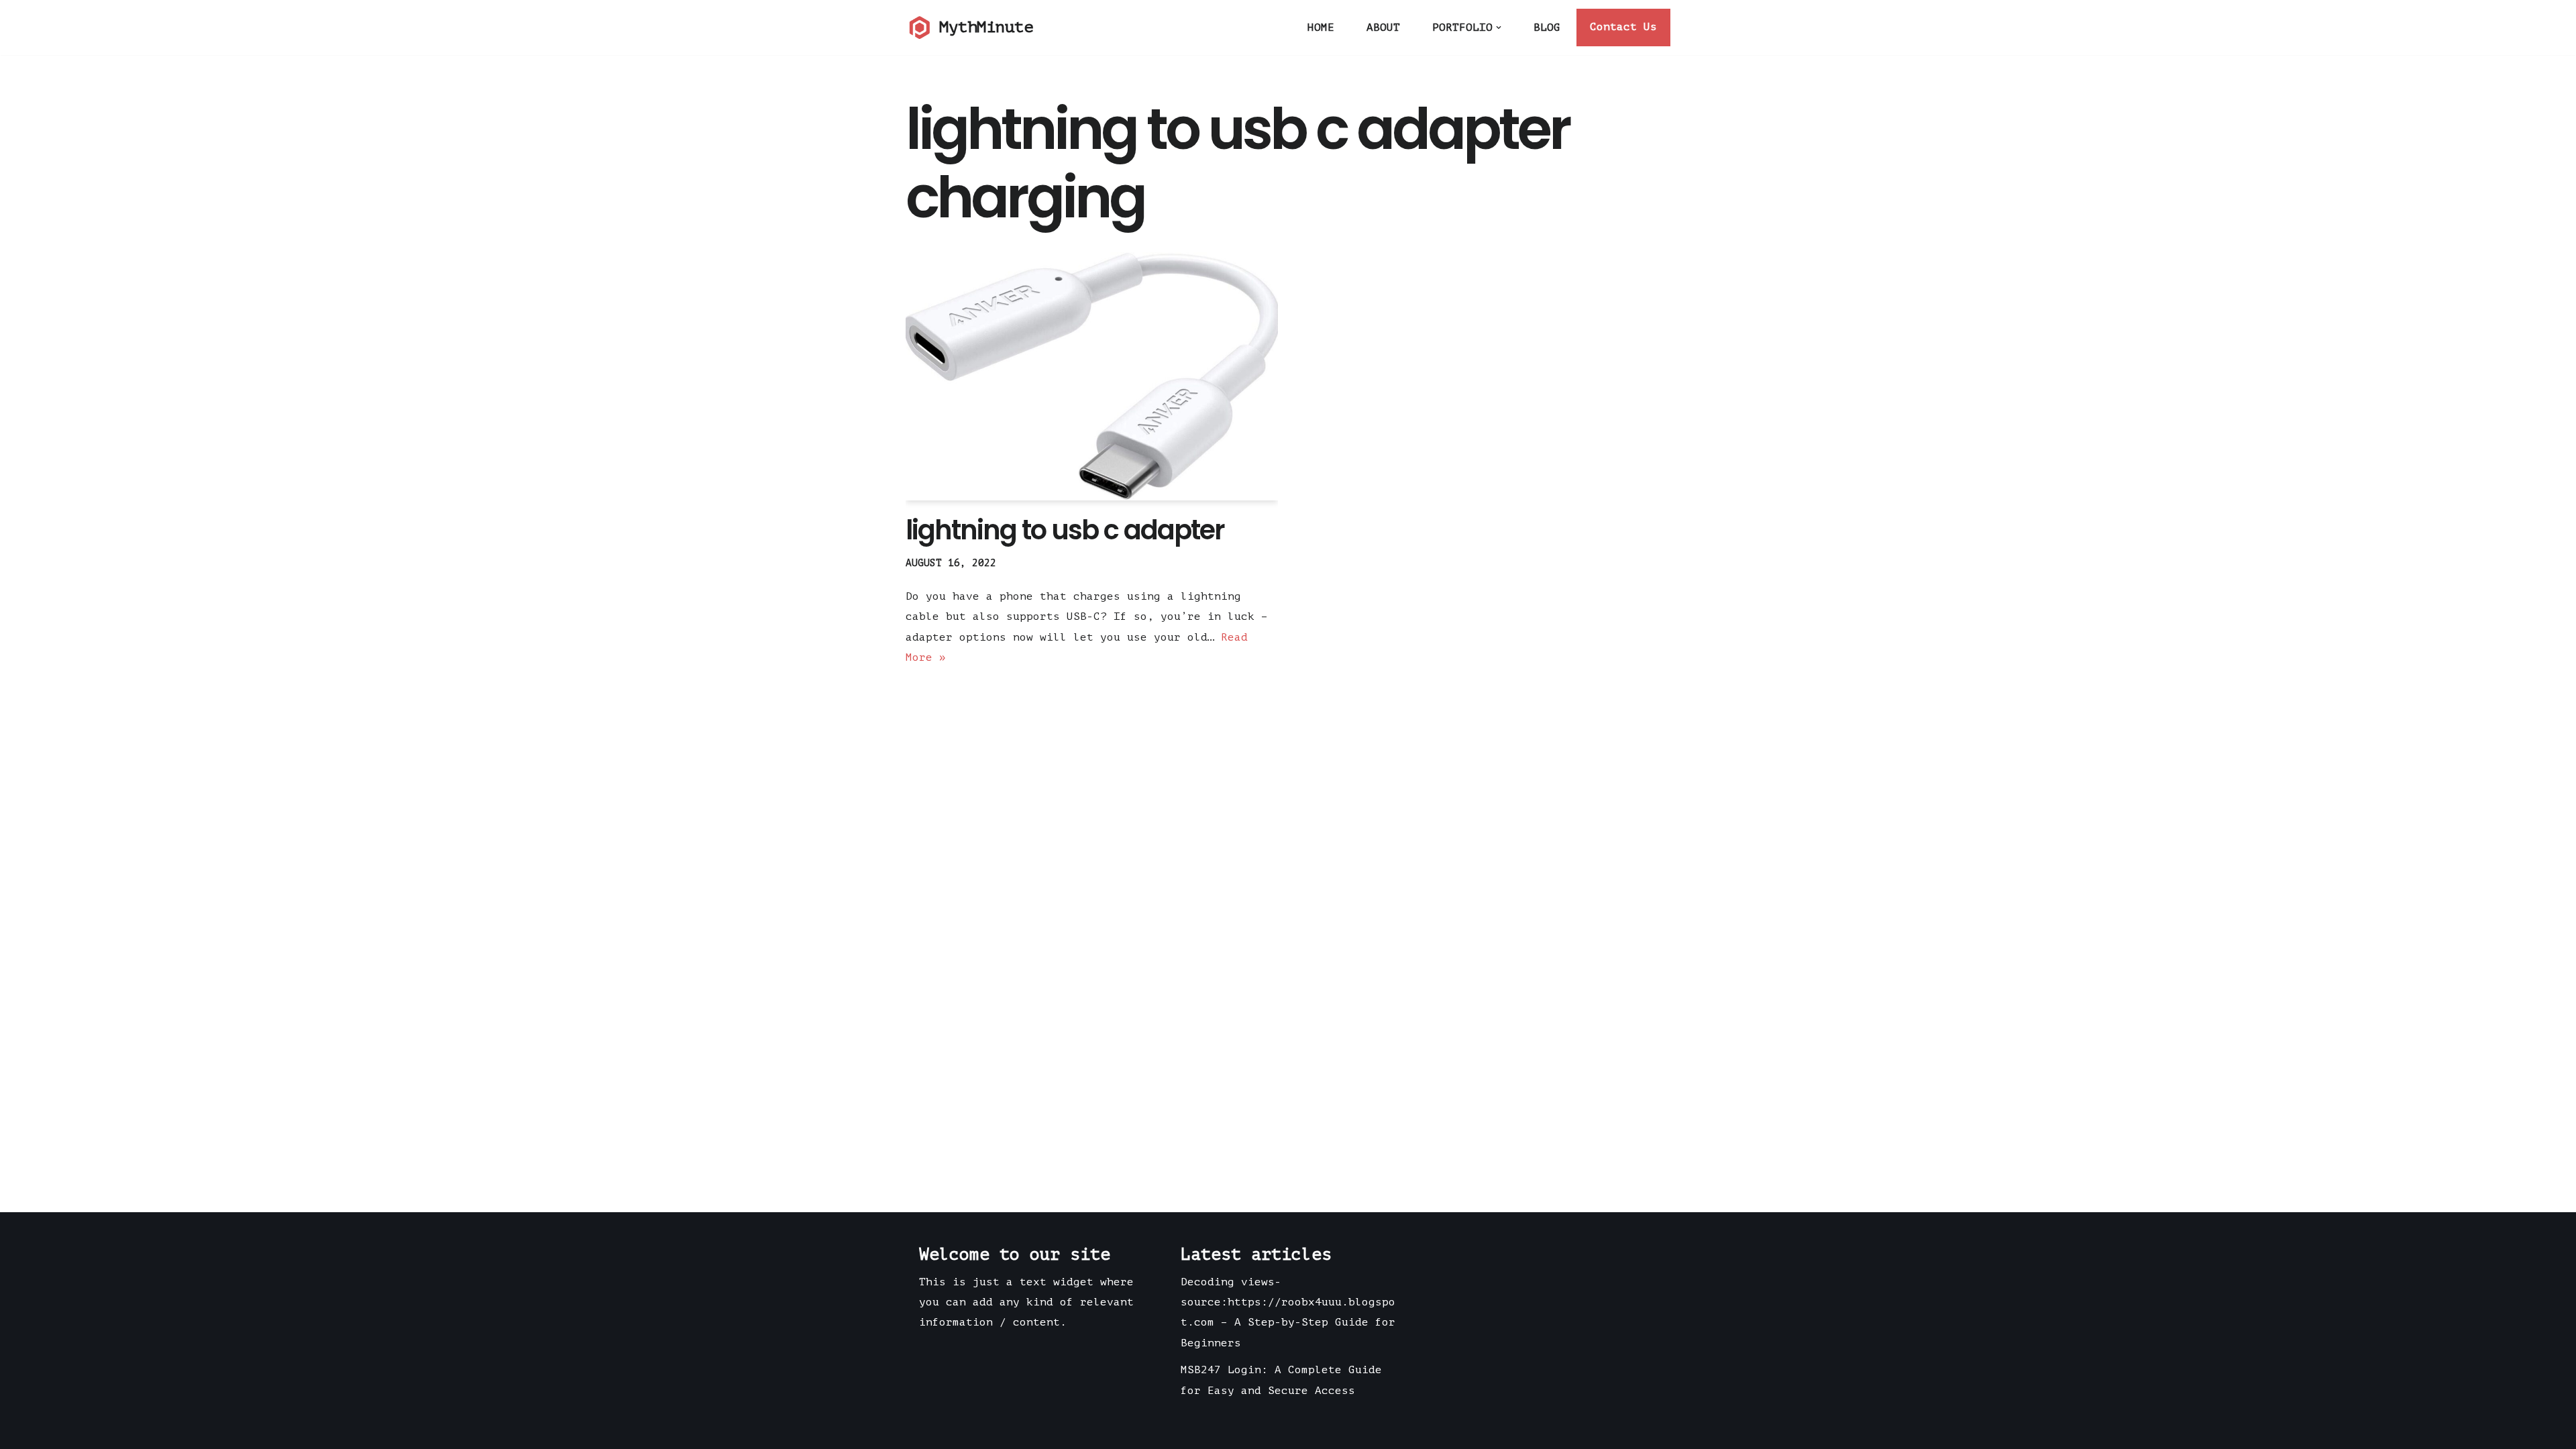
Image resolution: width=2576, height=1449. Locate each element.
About (1383, 28)
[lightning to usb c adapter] (1092, 376)
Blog (1547, 28)
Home (1321, 28)
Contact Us (1623, 27)
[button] (1499, 28)
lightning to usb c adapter (1065, 530)
